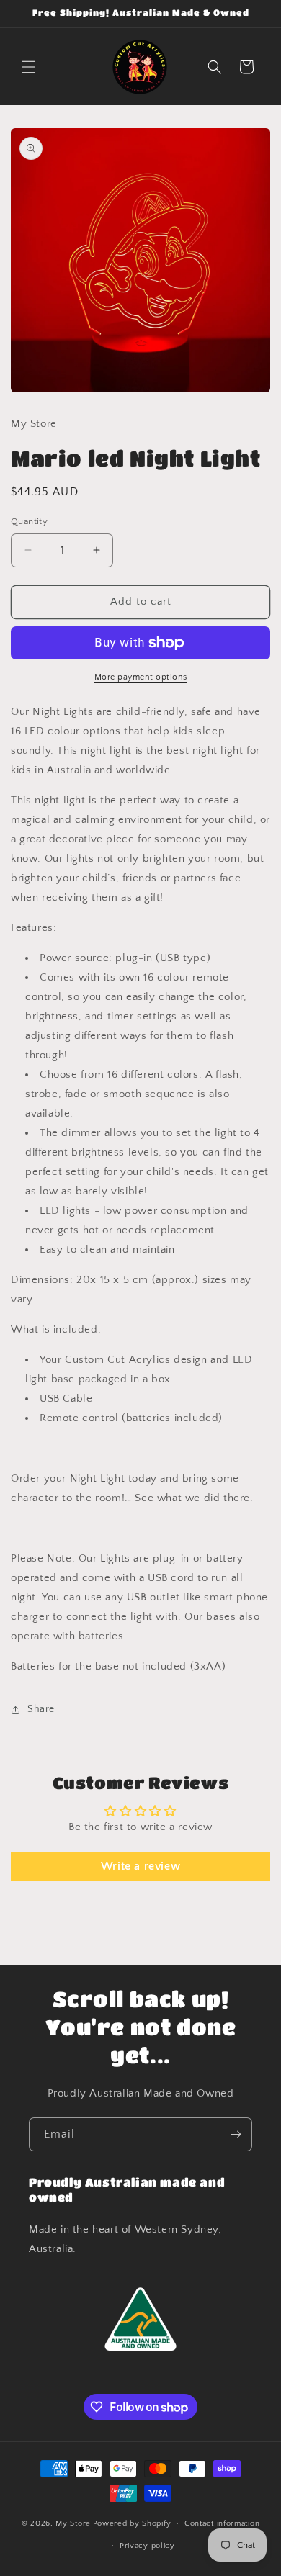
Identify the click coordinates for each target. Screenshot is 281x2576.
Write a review (140, 1866)
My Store (73, 2523)
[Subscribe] (236, 2134)
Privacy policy (147, 2546)
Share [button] (41, 1709)
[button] (29, 67)
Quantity (29, 521)
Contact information (222, 2523)
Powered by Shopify (132, 2523)
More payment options (141, 677)
